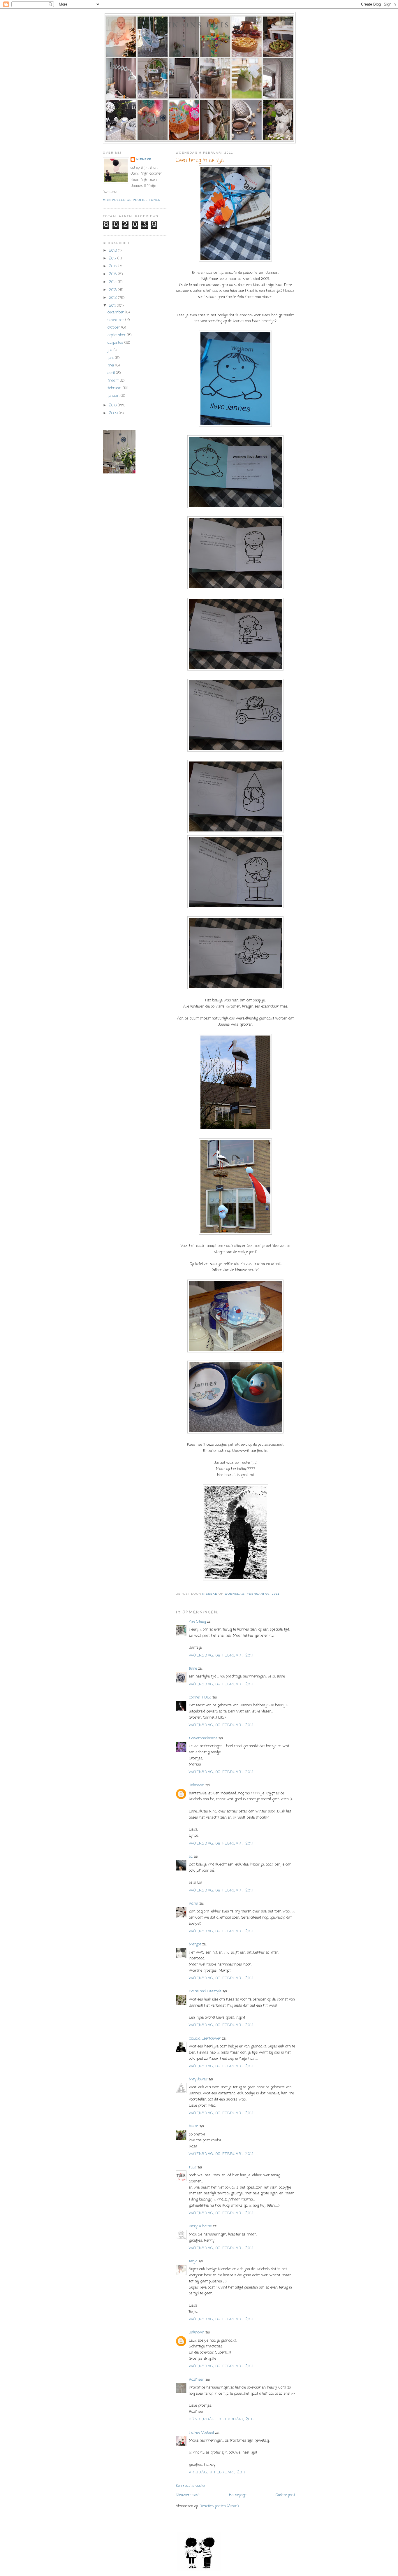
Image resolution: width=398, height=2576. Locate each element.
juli (111, 350)
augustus (116, 343)
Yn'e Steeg (197, 1622)
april (112, 373)
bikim (194, 2126)
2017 (113, 258)
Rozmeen (197, 2380)
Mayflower (198, 2079)
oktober (114, 328)
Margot (195, 1944)
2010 (113, 405)
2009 (114, 413)
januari (114, 396)
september (117, 335)
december (116, 312)
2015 (113, 274)
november (116, 320)
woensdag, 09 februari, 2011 (221, 1655)
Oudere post (285, 2495)
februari (115, 388)
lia (191, 1857)
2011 (113, 306)
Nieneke (144, 159)
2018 (113, 251)
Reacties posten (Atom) (219, 2506)
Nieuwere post (188, 2495)
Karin (193, 1904)
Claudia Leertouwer (205, 2039)
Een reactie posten (191, 2486)
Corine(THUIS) (200, 1697)
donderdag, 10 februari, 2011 (221, 2419)
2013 (113, 290)
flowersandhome (203, 1738)
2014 (113, 282)
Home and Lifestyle (205, 1991)
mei (111, 365)
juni (111, 358)
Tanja (193, 2261)
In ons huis (199, 24)
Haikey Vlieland (201, 2433)
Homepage (238, 2495)
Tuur (193, 2167)
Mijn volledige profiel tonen (132, 200)
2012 (113, 298)
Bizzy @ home (200, 2226)
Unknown (197, 1785)
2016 (113, 266)
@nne (193, 1669)
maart (114, 381)
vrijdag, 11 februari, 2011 (217, 2472)
